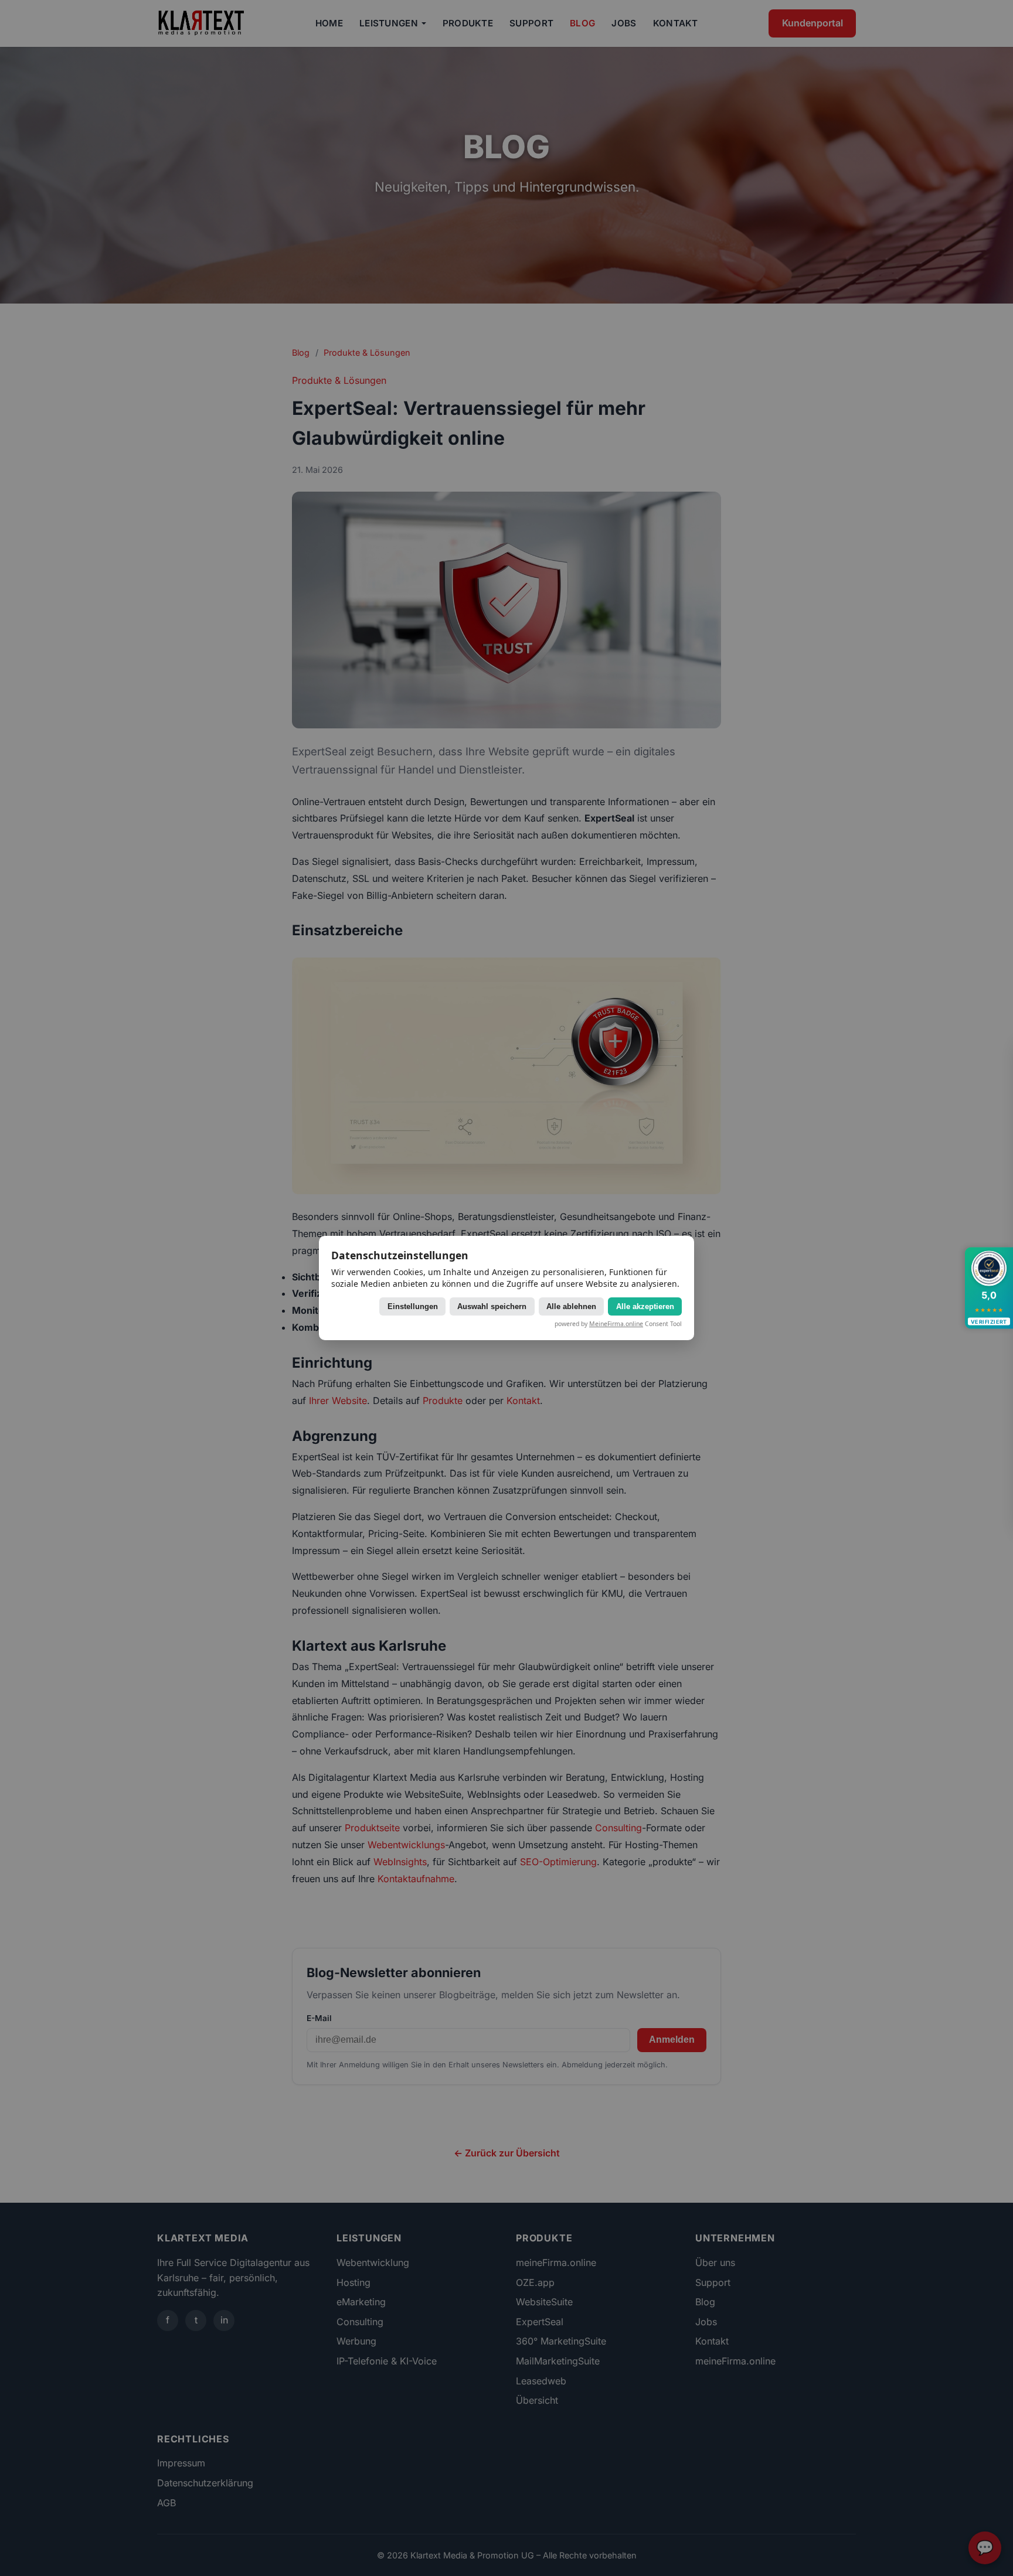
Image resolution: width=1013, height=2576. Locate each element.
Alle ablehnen (571, 1306)
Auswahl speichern (492, 1306)
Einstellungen (413, 1306)
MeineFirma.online (616, 1324)
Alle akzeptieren (645, 1306)
